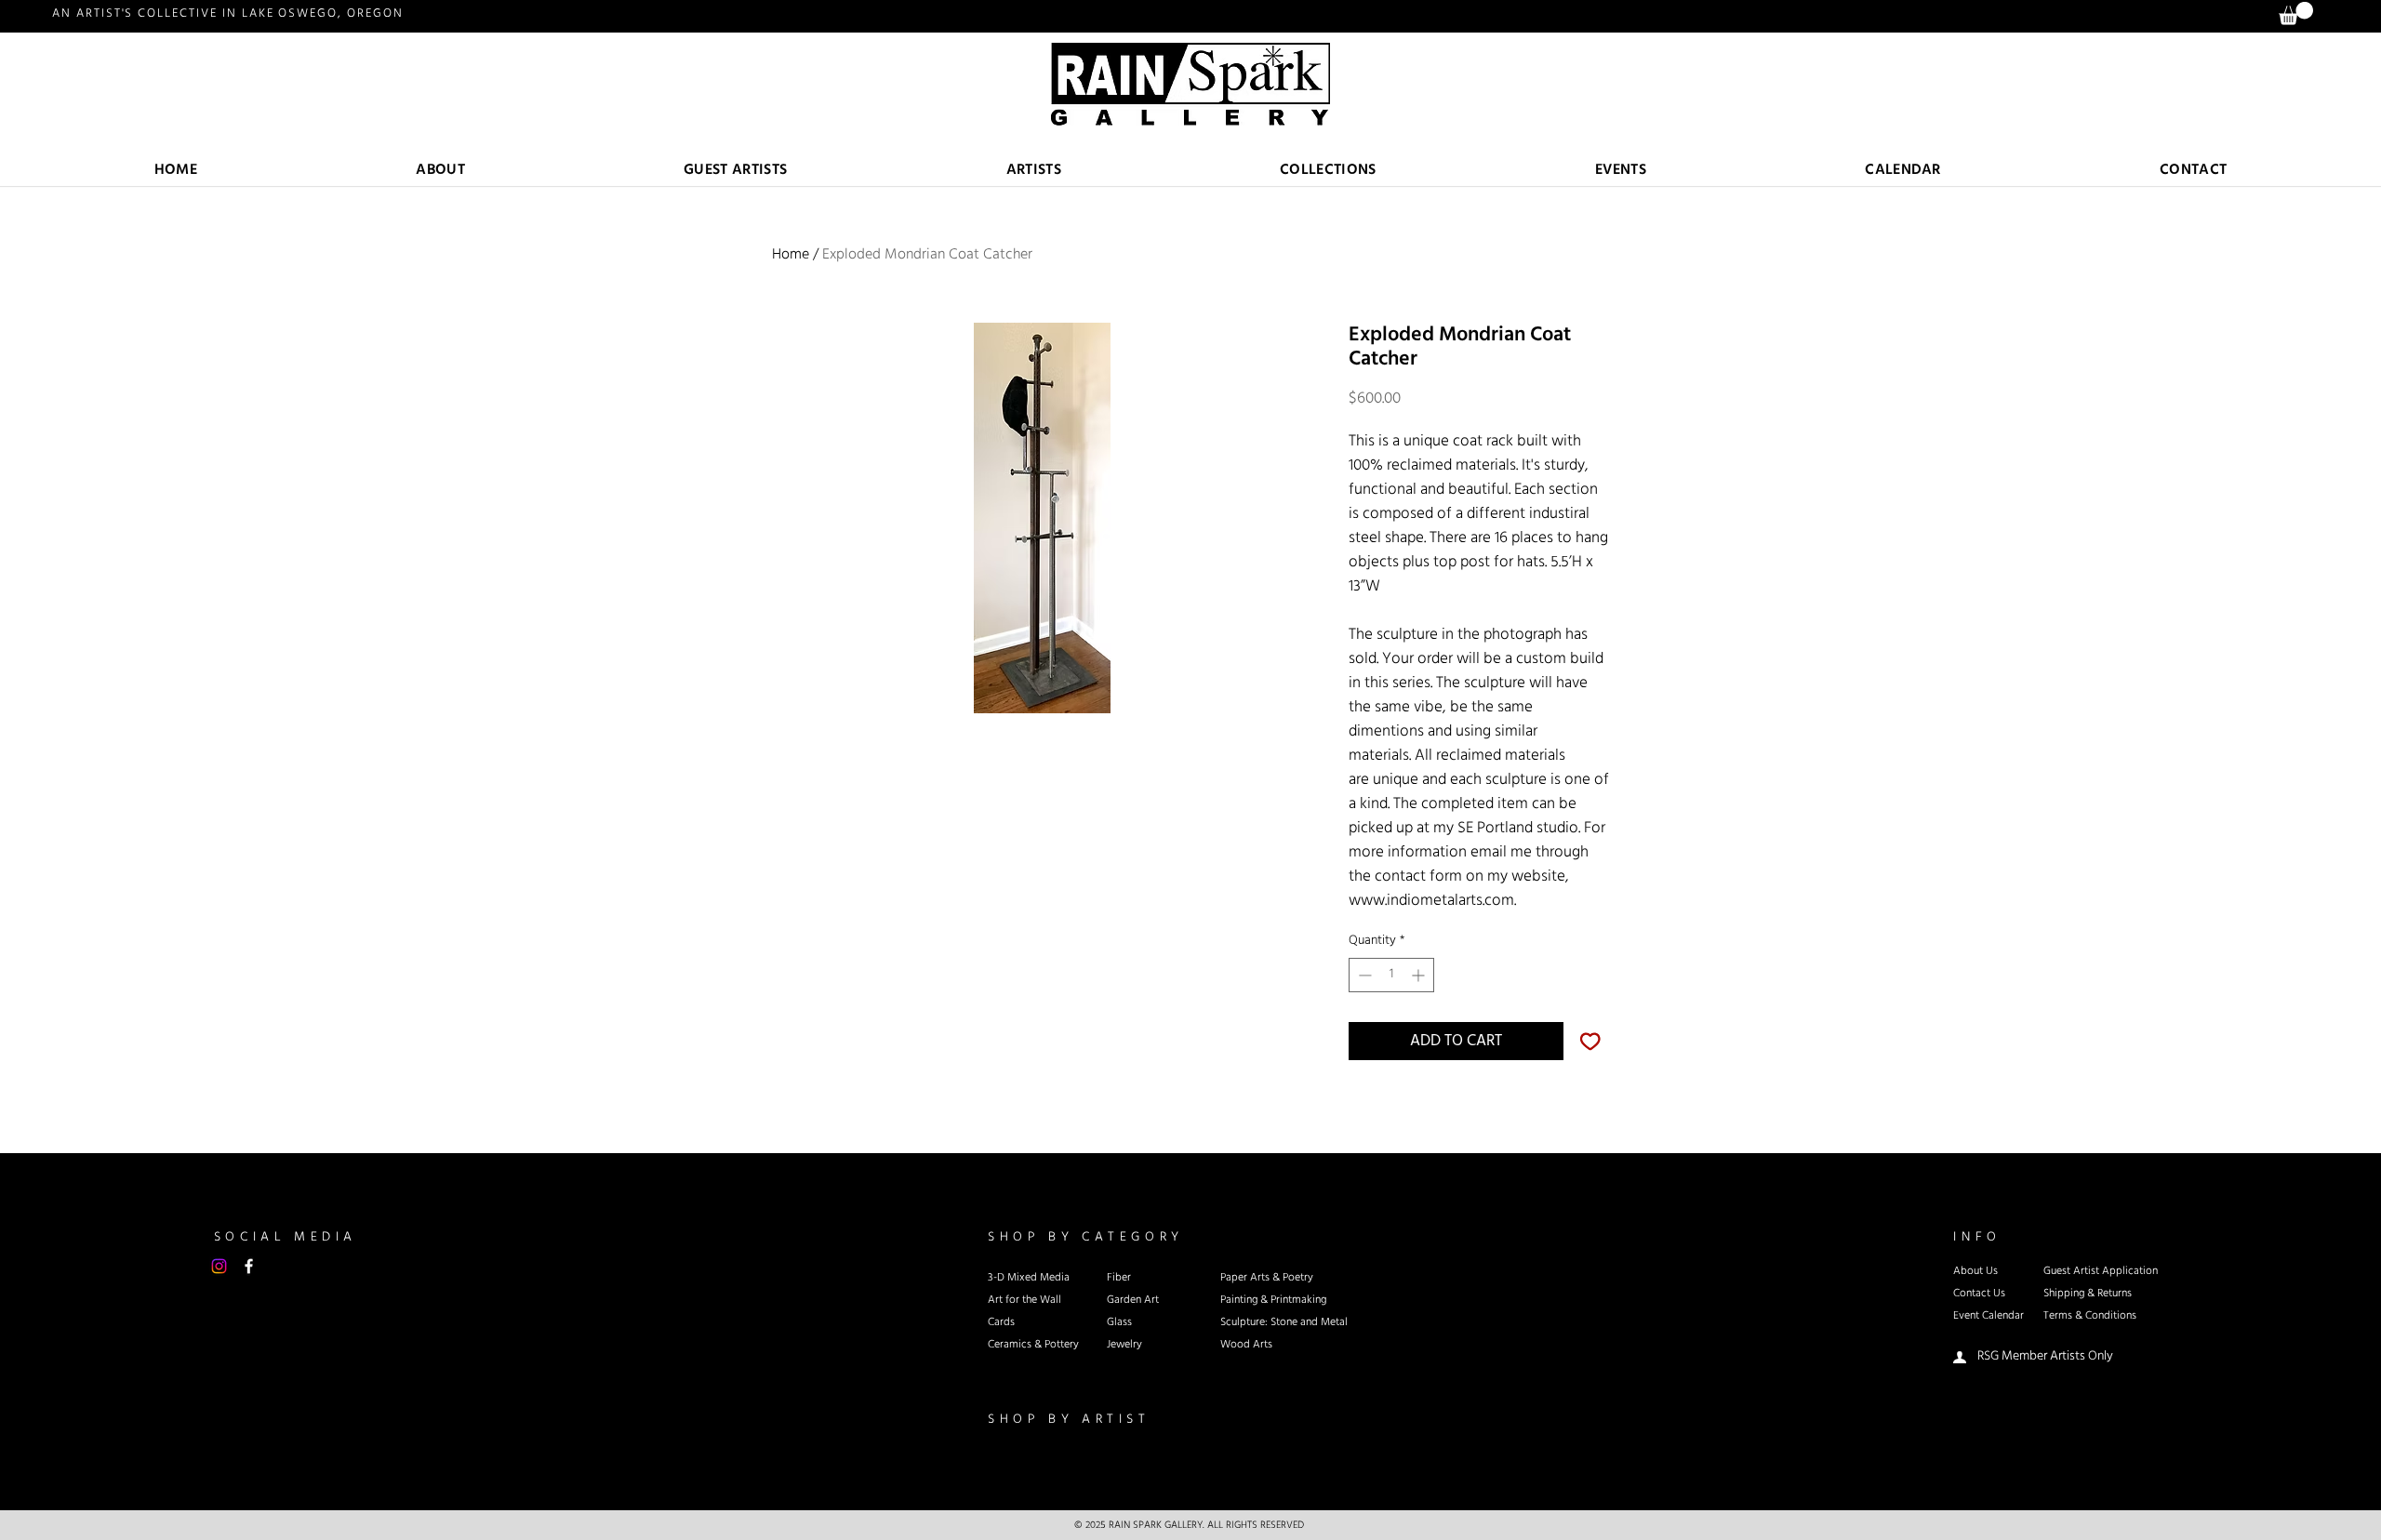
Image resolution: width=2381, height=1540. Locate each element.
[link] (2296, 13)
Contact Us (1979, 1294)
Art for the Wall (1024, 1300)
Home (791, 254)
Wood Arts (1246, 1345)
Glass (1119, 1322)
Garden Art (1133, 1300)
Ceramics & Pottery (1033, 1345)
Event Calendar (1989, 1316)
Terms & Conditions (2090, 1316)
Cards (1001, 1322)
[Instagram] (219, 1266)
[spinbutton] (1391, 975)
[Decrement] (1363, 975)
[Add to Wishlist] (1590, 1042)
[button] (1034, 171)
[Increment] (1420, 975)
